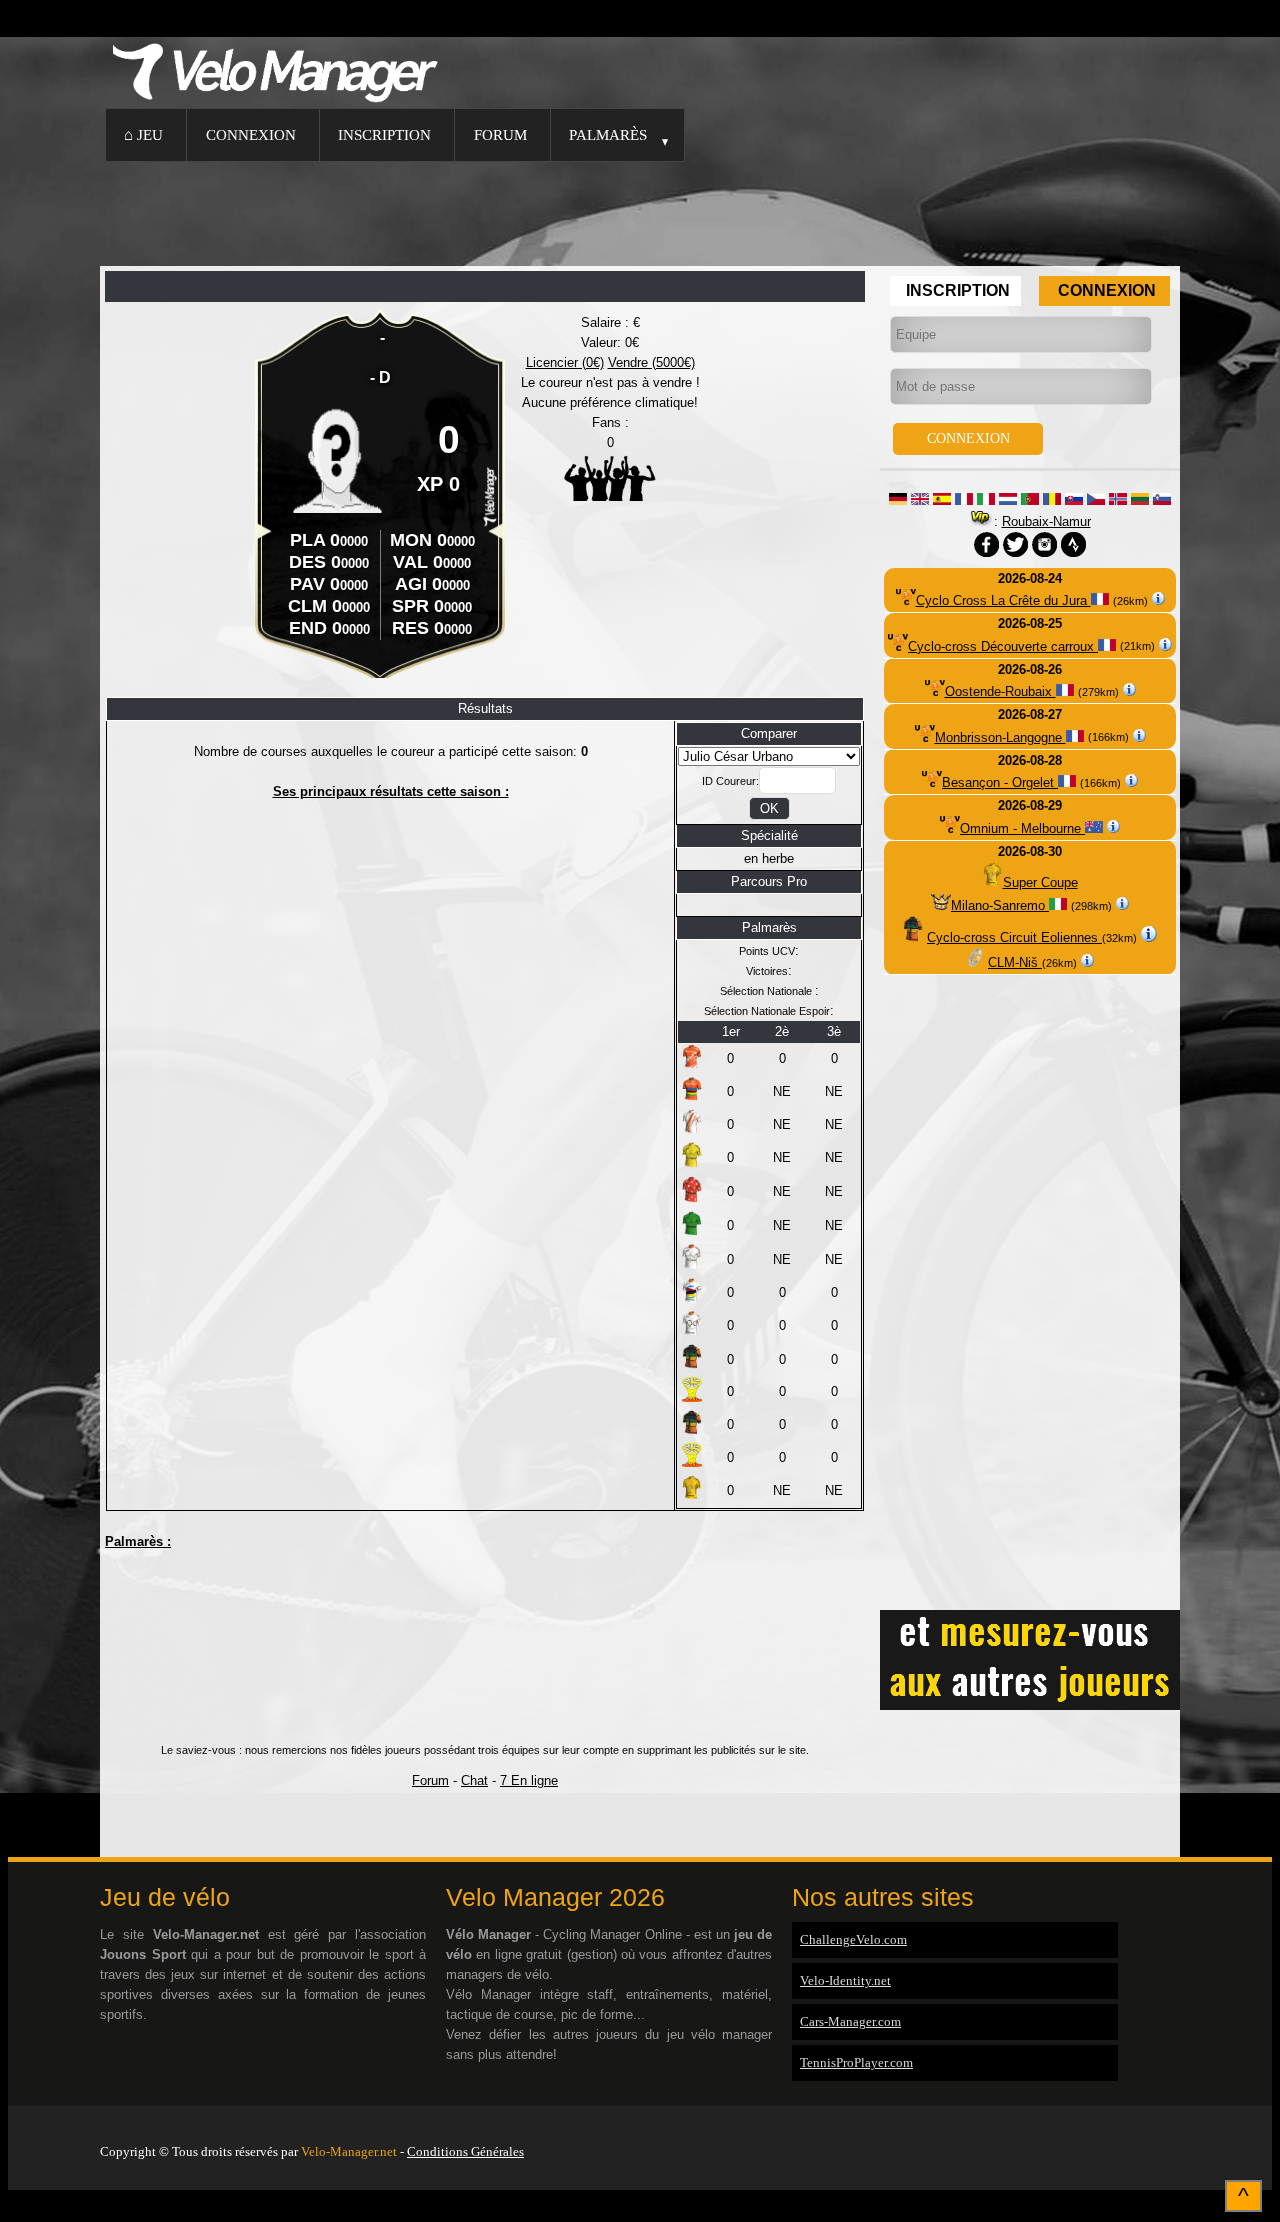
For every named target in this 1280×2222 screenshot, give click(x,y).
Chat (474, 1780)
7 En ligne (529, 1780)
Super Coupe (1040, 882)
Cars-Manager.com (850, 2021)
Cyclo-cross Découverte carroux (1003, 646)
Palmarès (608, 134)
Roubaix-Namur (1046, 521)
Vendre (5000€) (651, 362)
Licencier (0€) (565, 362)
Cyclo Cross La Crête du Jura (1003, 600)
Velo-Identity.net (845, 1980)
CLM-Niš (1015, 962)
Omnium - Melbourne (1022, 828)
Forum (500, 134)
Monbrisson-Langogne (1000, 737)
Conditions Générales (465, 2151)
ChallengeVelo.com (853, 1939)
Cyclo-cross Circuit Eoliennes (1014, 937)
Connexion (251, 134)
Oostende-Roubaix (1000, 691)
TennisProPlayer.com (856, 2062)
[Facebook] (1175, 2126)
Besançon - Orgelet (1000, 782)
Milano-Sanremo (1000, 905)
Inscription (384, 134)
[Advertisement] (640, 211)
